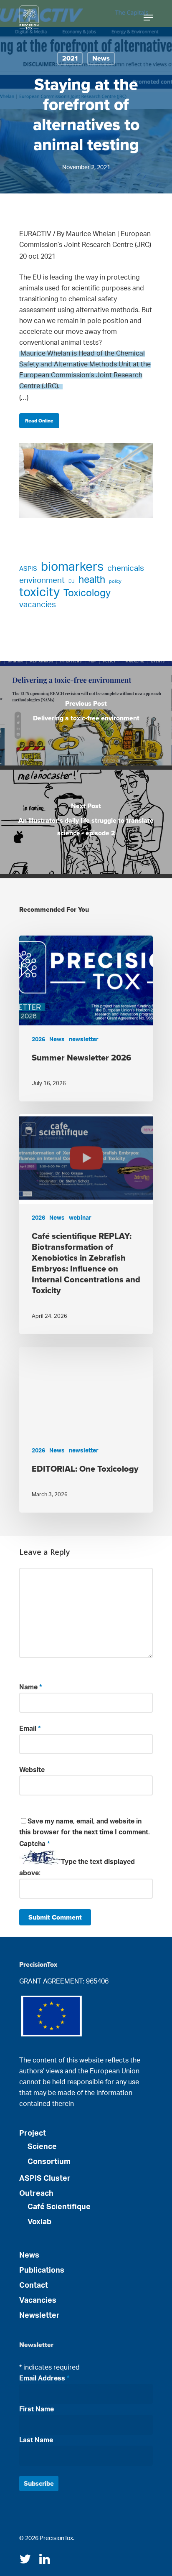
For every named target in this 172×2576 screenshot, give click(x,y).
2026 (38, 1040)
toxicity (39, 593)
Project (33, 2134)
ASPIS (28, 569)
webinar (80, 1218)
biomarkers (72, 567)
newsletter (84, 1040)
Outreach (36, 2194)
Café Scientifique (59, 2207)
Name (31, 1687)
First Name (37, 2409)
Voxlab (39, 2222)
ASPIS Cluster (45, 2179)
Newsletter (39, 2316)
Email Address (44, 2378)
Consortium (49, 2162)
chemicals (126, 568)
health (92, 580)
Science (42, 2147)
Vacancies (38, 2301)
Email (30, 1729)
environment (42, 581)
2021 (70, 58)
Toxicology (87, 593)
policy (115, 581)
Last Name (36, 2440)
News (101, 58)
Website (32, 1770)
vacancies (38, 605)
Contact (34, 2286)
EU (72, 581)
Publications (42, 2271)
